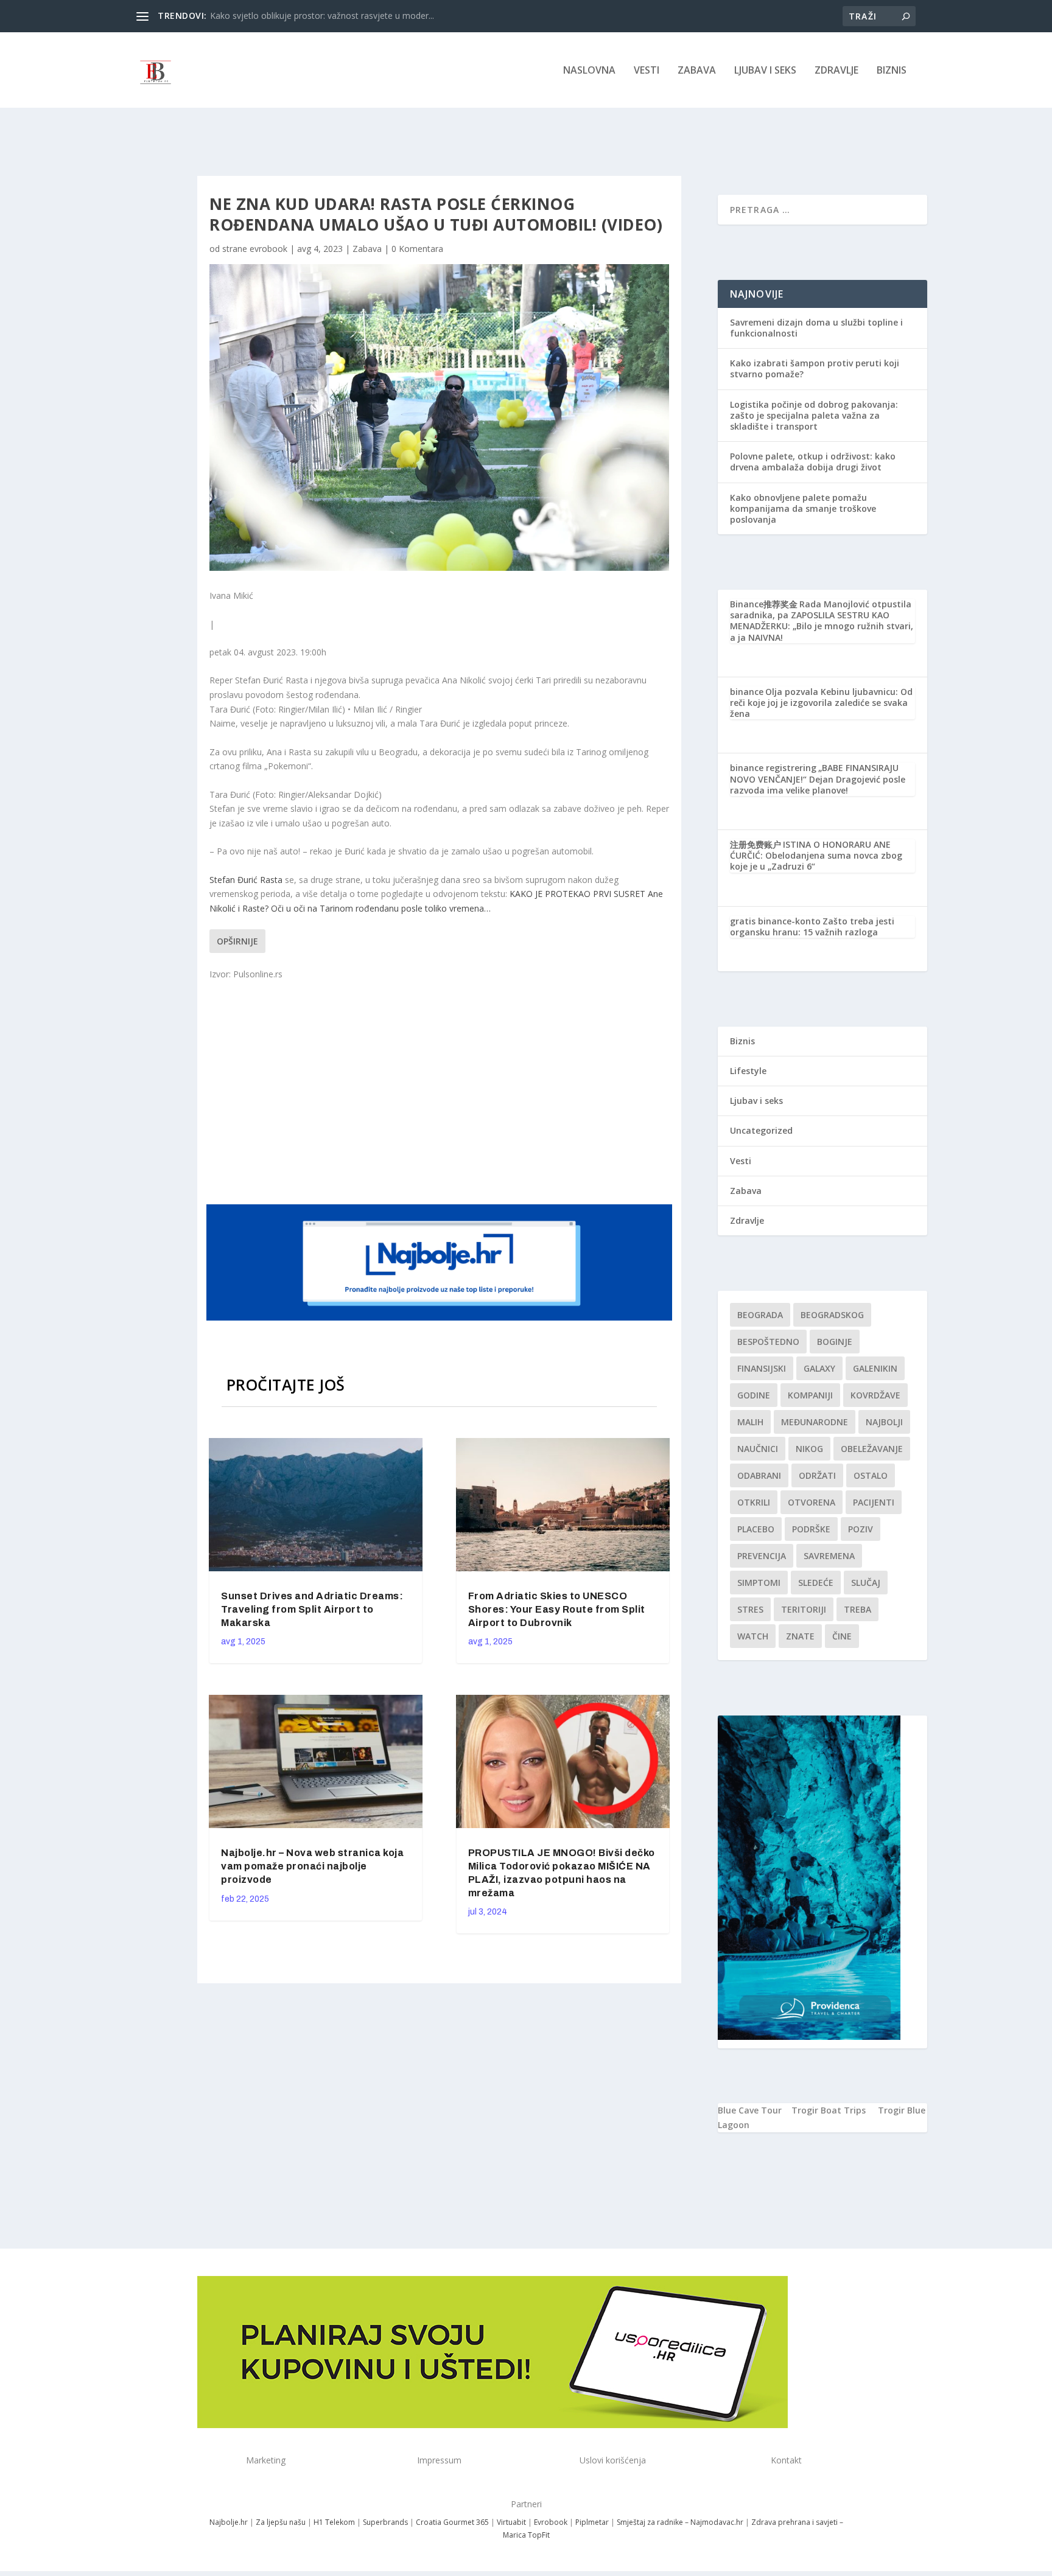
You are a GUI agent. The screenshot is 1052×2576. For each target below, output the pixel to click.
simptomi (759, 1583)
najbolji (884, 1422)
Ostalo (871, 1475)
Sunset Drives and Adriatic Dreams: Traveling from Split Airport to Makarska (312, 1609)
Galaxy (819, 1368)
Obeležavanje (872, 1449)
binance (747, 692)
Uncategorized (761, 1130)
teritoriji (804, 1609)
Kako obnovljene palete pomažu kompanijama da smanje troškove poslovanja (803, 508)
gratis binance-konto (775, 921)
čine (842, 1636)
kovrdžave (875, 1395)
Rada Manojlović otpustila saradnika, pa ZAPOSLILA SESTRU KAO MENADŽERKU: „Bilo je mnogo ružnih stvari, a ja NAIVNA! (822, 621)
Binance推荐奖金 (764, 604)
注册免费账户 (756, 844)
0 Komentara (417, 249)
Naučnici (758, 1449)
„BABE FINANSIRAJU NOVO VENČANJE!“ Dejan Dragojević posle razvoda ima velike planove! (818, 779)
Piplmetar (591, 2522)
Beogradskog (832, 1315)
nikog (809, 1449)
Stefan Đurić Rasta (246, 880)
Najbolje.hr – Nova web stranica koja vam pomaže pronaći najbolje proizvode (312, 1866)
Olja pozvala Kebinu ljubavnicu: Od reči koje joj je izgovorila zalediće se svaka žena (821, 703)
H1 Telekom (334, 2522)
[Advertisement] (441, 1091)
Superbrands (385, 2522)
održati (817, 1475)
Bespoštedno (768, 1342)
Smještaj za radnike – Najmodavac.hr (680, 2522)
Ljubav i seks (765, 71)
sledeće (816, 1583)
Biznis (892, 71)
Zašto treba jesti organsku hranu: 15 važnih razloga (812, 927)
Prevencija (762, 1556)
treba (857, 1609)
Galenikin (875, 1368)
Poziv (861, 1529)
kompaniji (810, 1395)
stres (750, 1609)
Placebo (756, 1529)
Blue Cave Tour (750, 2110)
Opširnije (237, 941)
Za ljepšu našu (281, 2522)
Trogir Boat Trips (829, 2110)
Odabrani (759, 1475)
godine (754, 1395)
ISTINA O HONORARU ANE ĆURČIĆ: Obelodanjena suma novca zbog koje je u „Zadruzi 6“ (816, 855)
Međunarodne (815, 1422)
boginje (835, 1342)
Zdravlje (836, 71)
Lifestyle (748, 1071)
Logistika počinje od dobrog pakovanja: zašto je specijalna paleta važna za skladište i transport (814, 415)
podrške (811, 1529)
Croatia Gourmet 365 (452, 2522)
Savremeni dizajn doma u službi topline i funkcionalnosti (816, 328)
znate (800, 1636)
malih (750, 1422)
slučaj (866, 1583)
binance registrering (773, 768)
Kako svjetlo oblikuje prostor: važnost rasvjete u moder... (322, 16)
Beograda (760, 1315)
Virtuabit (511, 2522)
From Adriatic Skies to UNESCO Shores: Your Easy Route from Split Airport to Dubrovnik (557, 1609)
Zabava (697, 71)
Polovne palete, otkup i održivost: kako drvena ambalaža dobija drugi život (813, 462)
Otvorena (812, 1502)
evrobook (268, 249)
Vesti (647, 71)
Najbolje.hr (229, 2522)
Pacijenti (874, 1502)
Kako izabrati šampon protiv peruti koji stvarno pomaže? (815, 368)
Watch (753, 1636)
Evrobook (551, 2522)
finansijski (762, 1368)
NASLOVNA (589, 71)
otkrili (754, 1502)
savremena (829, 1556)
